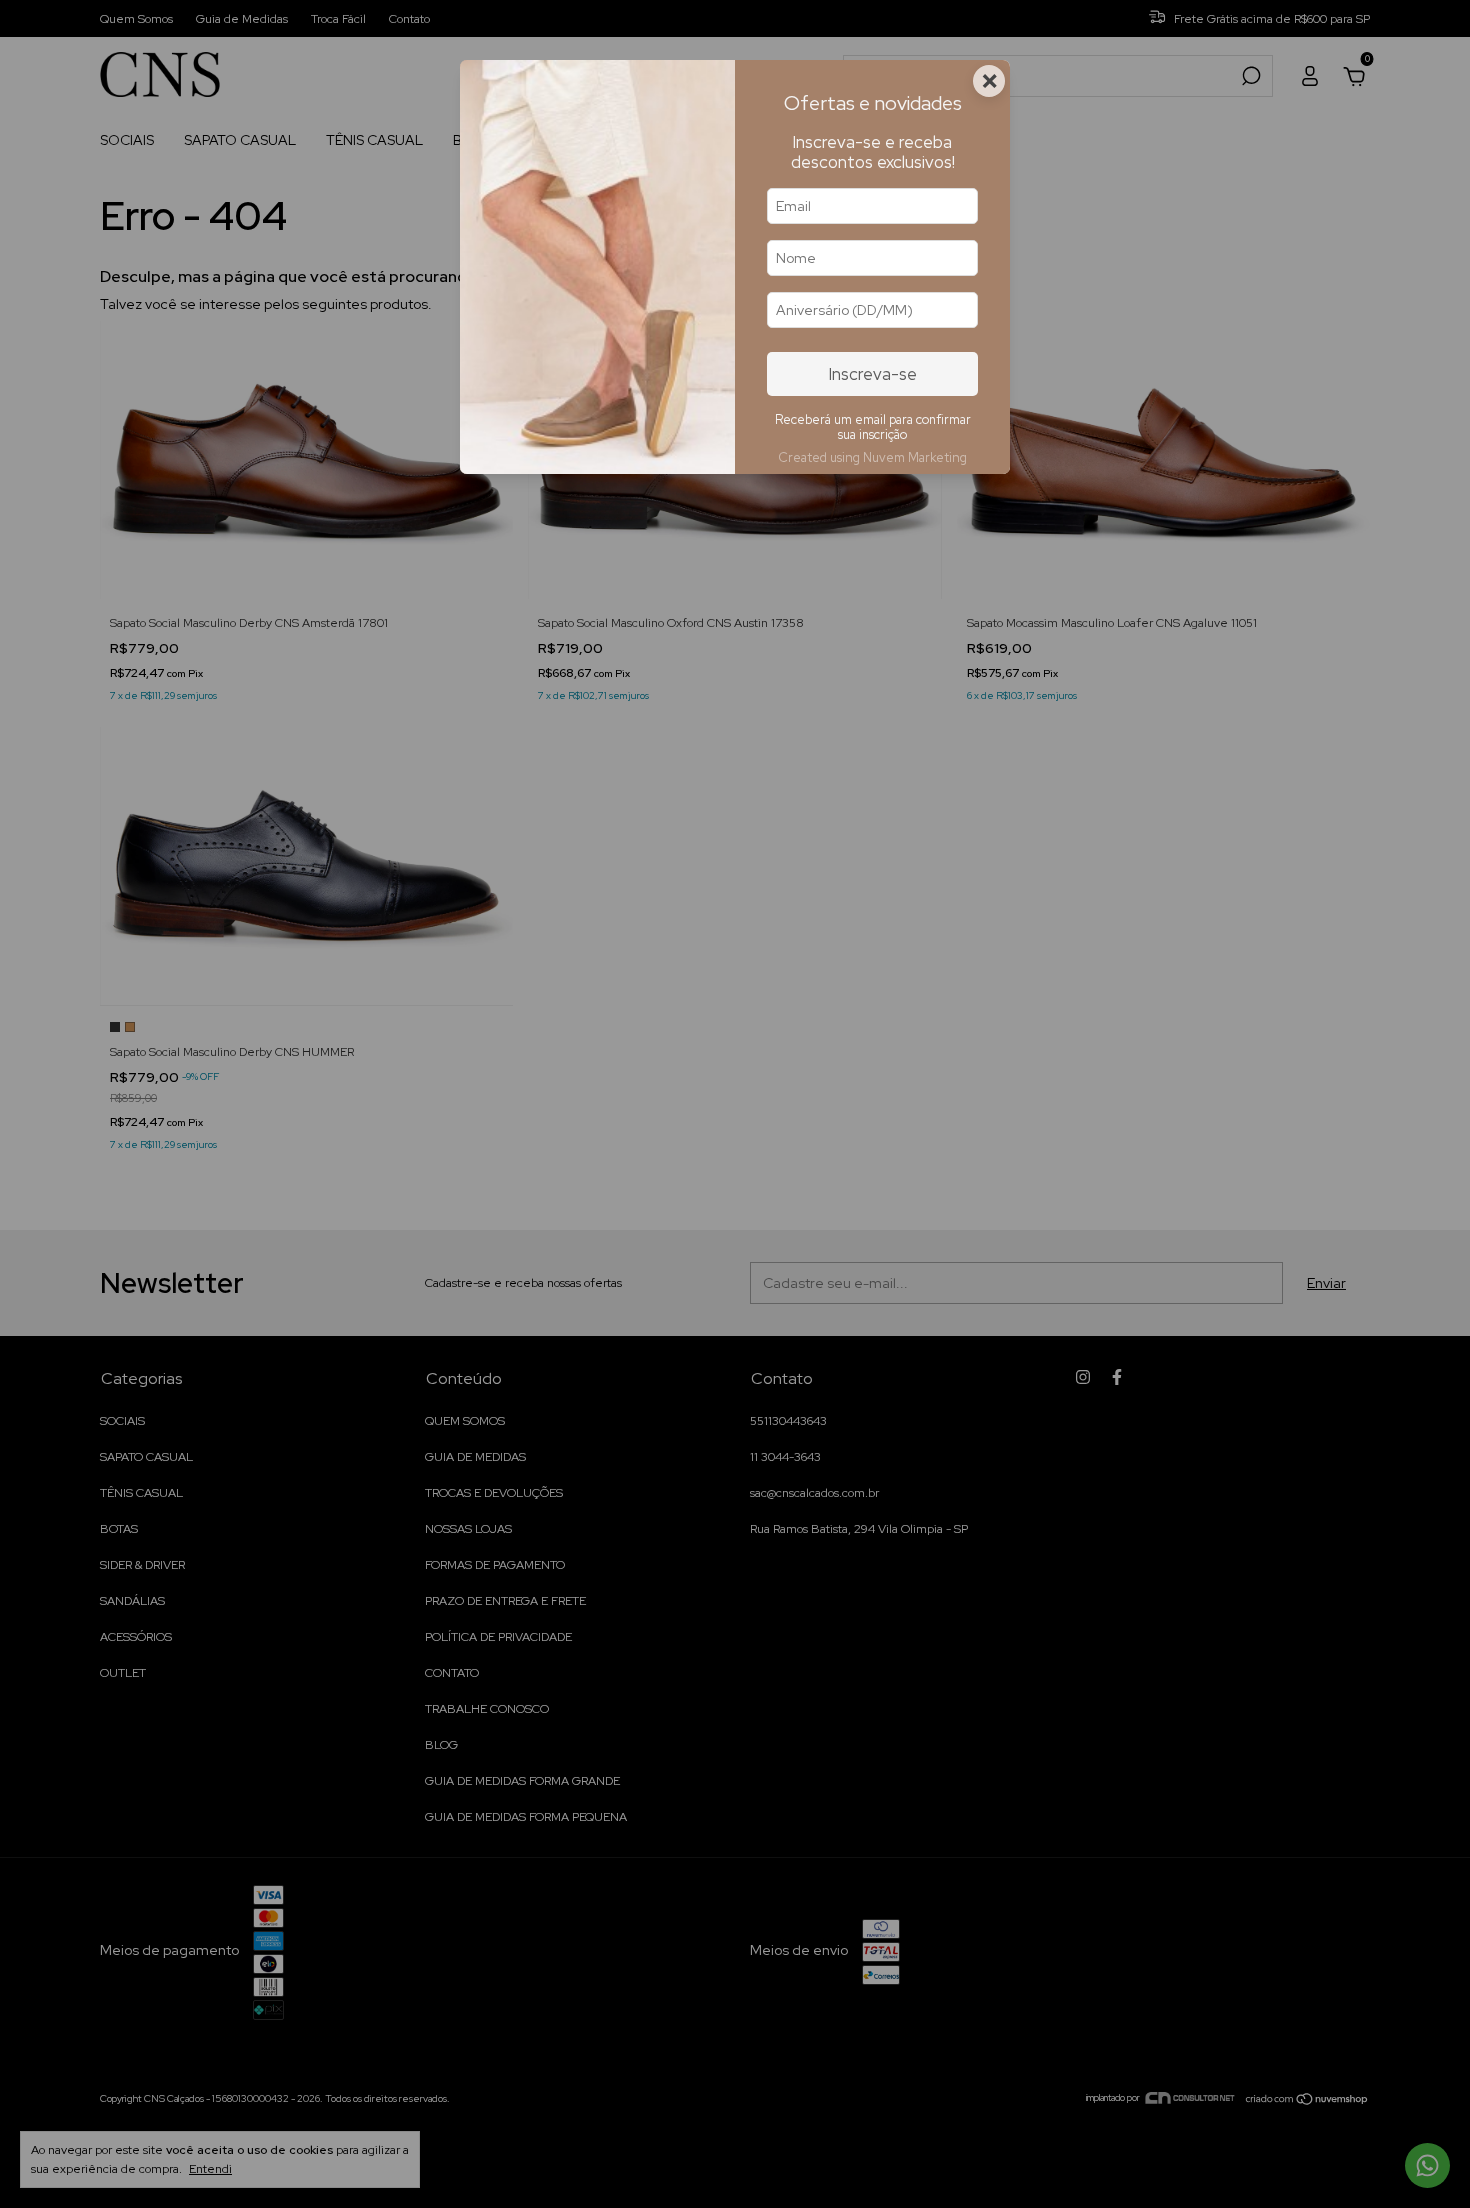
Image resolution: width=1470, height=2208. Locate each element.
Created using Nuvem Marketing (872, 457)
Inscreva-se (873, 374)
